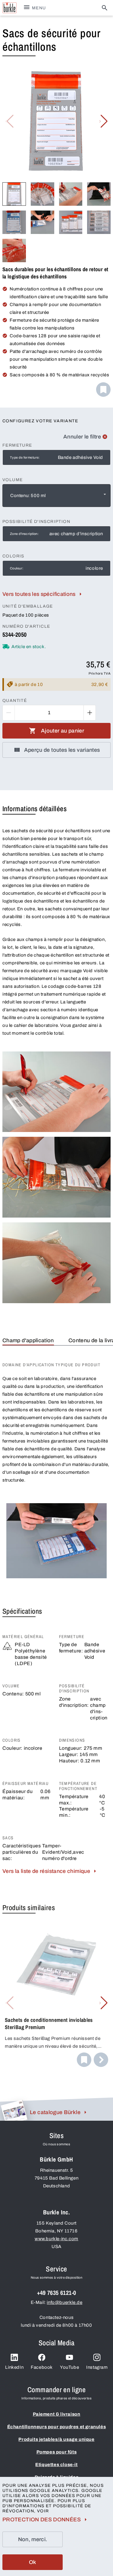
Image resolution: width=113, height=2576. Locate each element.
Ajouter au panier (63, 731)
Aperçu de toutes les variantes (62, 750)
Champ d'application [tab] (28, 1340)
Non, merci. (33, 2539)
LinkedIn (14, 2367)
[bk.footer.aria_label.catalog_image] (14, 2110)
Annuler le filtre (82, 437)
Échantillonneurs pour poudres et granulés (57, 2427)
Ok (33, 2562)
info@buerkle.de (64, 2302)
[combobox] (56, 496)
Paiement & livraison (57, 2414)
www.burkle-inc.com (56, 2239)
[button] (104, 121)
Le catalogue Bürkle (55, 2112)
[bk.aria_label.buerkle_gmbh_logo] (9, 8)
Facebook (42, 2367)
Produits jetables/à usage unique (56, 2439)
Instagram (97, 2367)
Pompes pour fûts (57, 2452)
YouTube (69, 2367)
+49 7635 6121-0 (57, 2293)
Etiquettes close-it (56, 2465)
